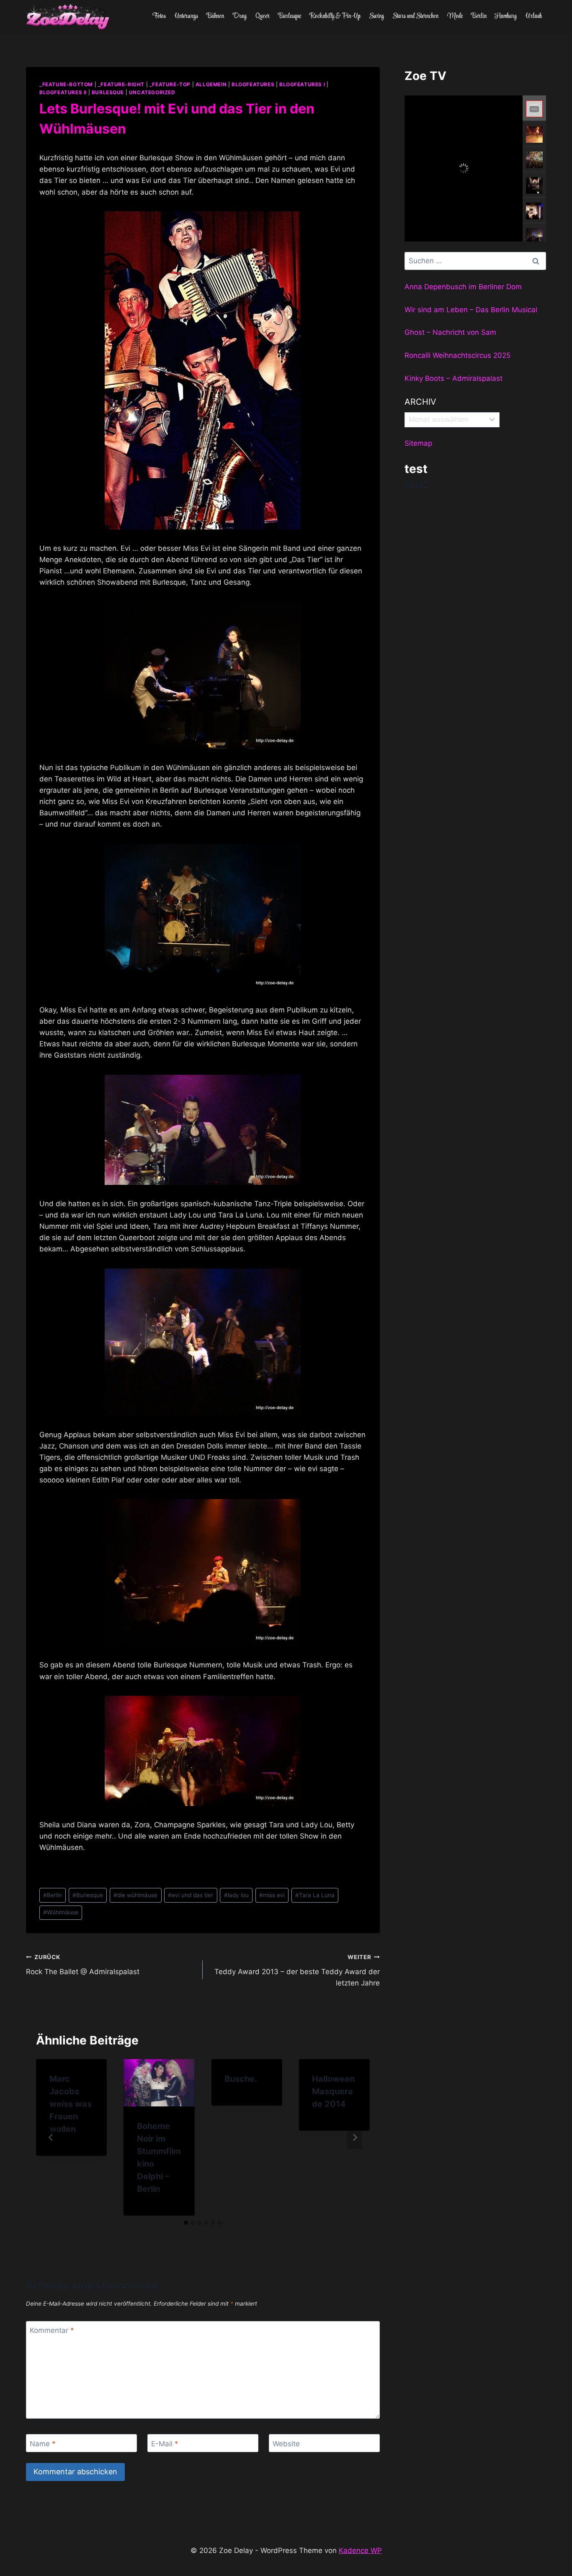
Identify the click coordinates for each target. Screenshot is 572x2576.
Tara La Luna (315, 1895)
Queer (263, 16)
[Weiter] (355, 2137)
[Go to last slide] (51, 2137)
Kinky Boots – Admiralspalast (453, 378)
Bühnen (215, 16)
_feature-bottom (66, 84)
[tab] (186, 2223)
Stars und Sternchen (415, 16)
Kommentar (52, 2330)
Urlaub (534, 16)
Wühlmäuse (61, 1912)
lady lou (236, 1895)
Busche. (241, 2079)
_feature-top (170, 84)
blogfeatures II (63, 92)
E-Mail (165, 2443)
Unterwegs (186, 16)
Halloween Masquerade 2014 (333, 2091)
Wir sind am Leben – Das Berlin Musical (471, 310)
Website (286, 2443)
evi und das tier (191, 1895)
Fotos (159, 16)
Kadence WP (360, 2550)
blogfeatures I (302, 84)
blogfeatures (253, 84)
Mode (455, 16)
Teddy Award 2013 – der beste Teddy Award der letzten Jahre (297, 1970)
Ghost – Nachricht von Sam (450, 332)
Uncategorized (152, 92)
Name (43, 2443)
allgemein (211, 84)
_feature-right (121, 84)
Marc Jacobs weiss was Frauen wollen (71, 2104)
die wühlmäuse (135, 1895)
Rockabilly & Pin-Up (335, 16)
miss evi (272, 1895)
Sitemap (418, 443)
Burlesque (290, 16)
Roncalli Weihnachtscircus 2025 (457, 355)
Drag (240, 16)
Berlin (479, 16)
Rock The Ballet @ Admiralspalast (83, 1965)
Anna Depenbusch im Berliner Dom (463, 287)
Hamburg (506, 16)
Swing (376, 16)
